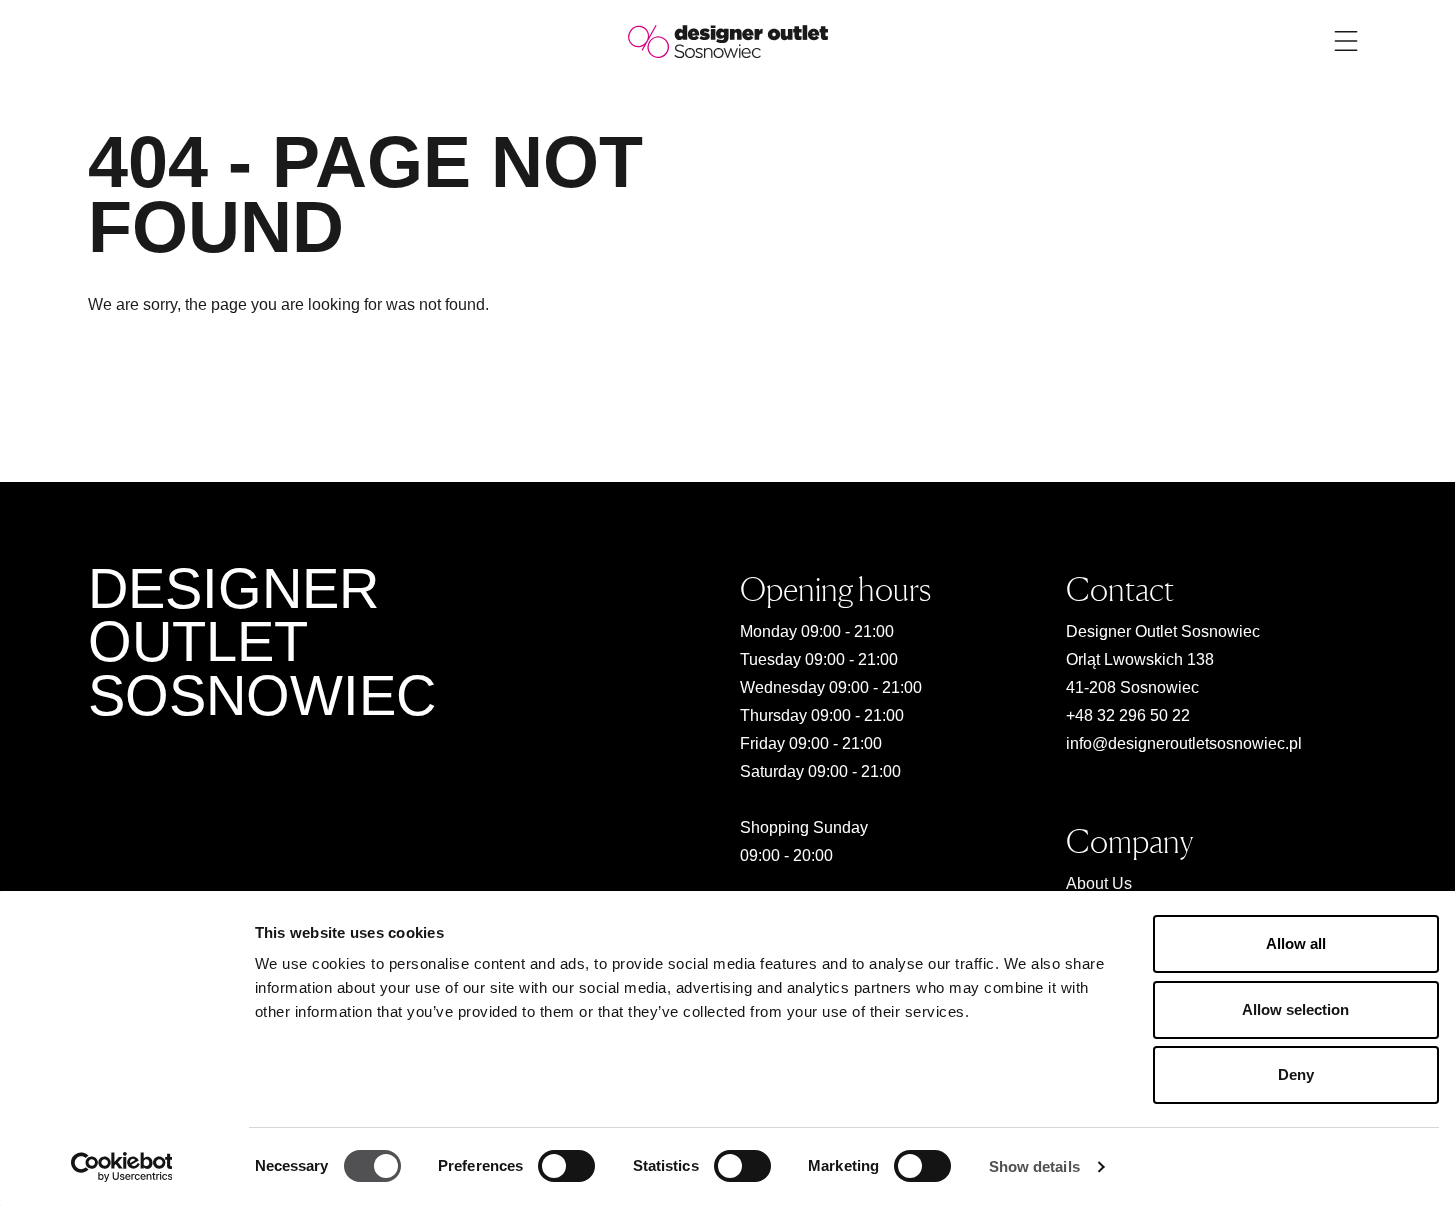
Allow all (1296, 943)
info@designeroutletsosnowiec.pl (1184, 743)
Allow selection (1295, 1009)
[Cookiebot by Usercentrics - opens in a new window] (121, 1167)
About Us (1099, 883)
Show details (1034, 1166)
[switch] (566, 1166)
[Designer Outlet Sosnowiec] (728, 40)
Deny (1296, 1074)
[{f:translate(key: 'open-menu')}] (1346, 41)
